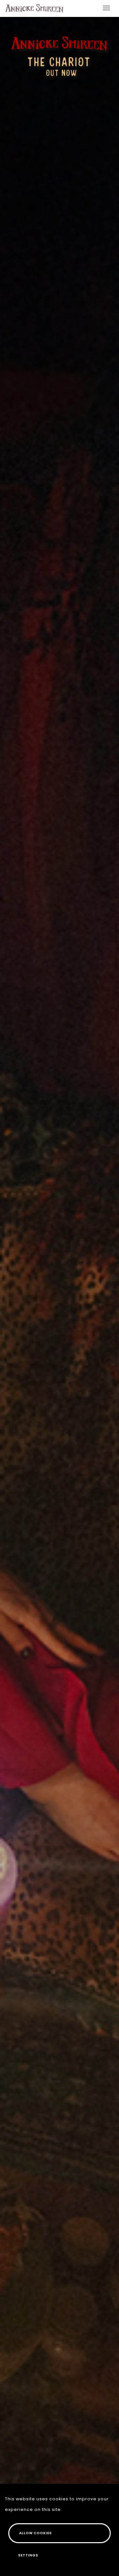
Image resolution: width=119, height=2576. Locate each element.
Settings (28, 2555)
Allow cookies (36, 2533)
